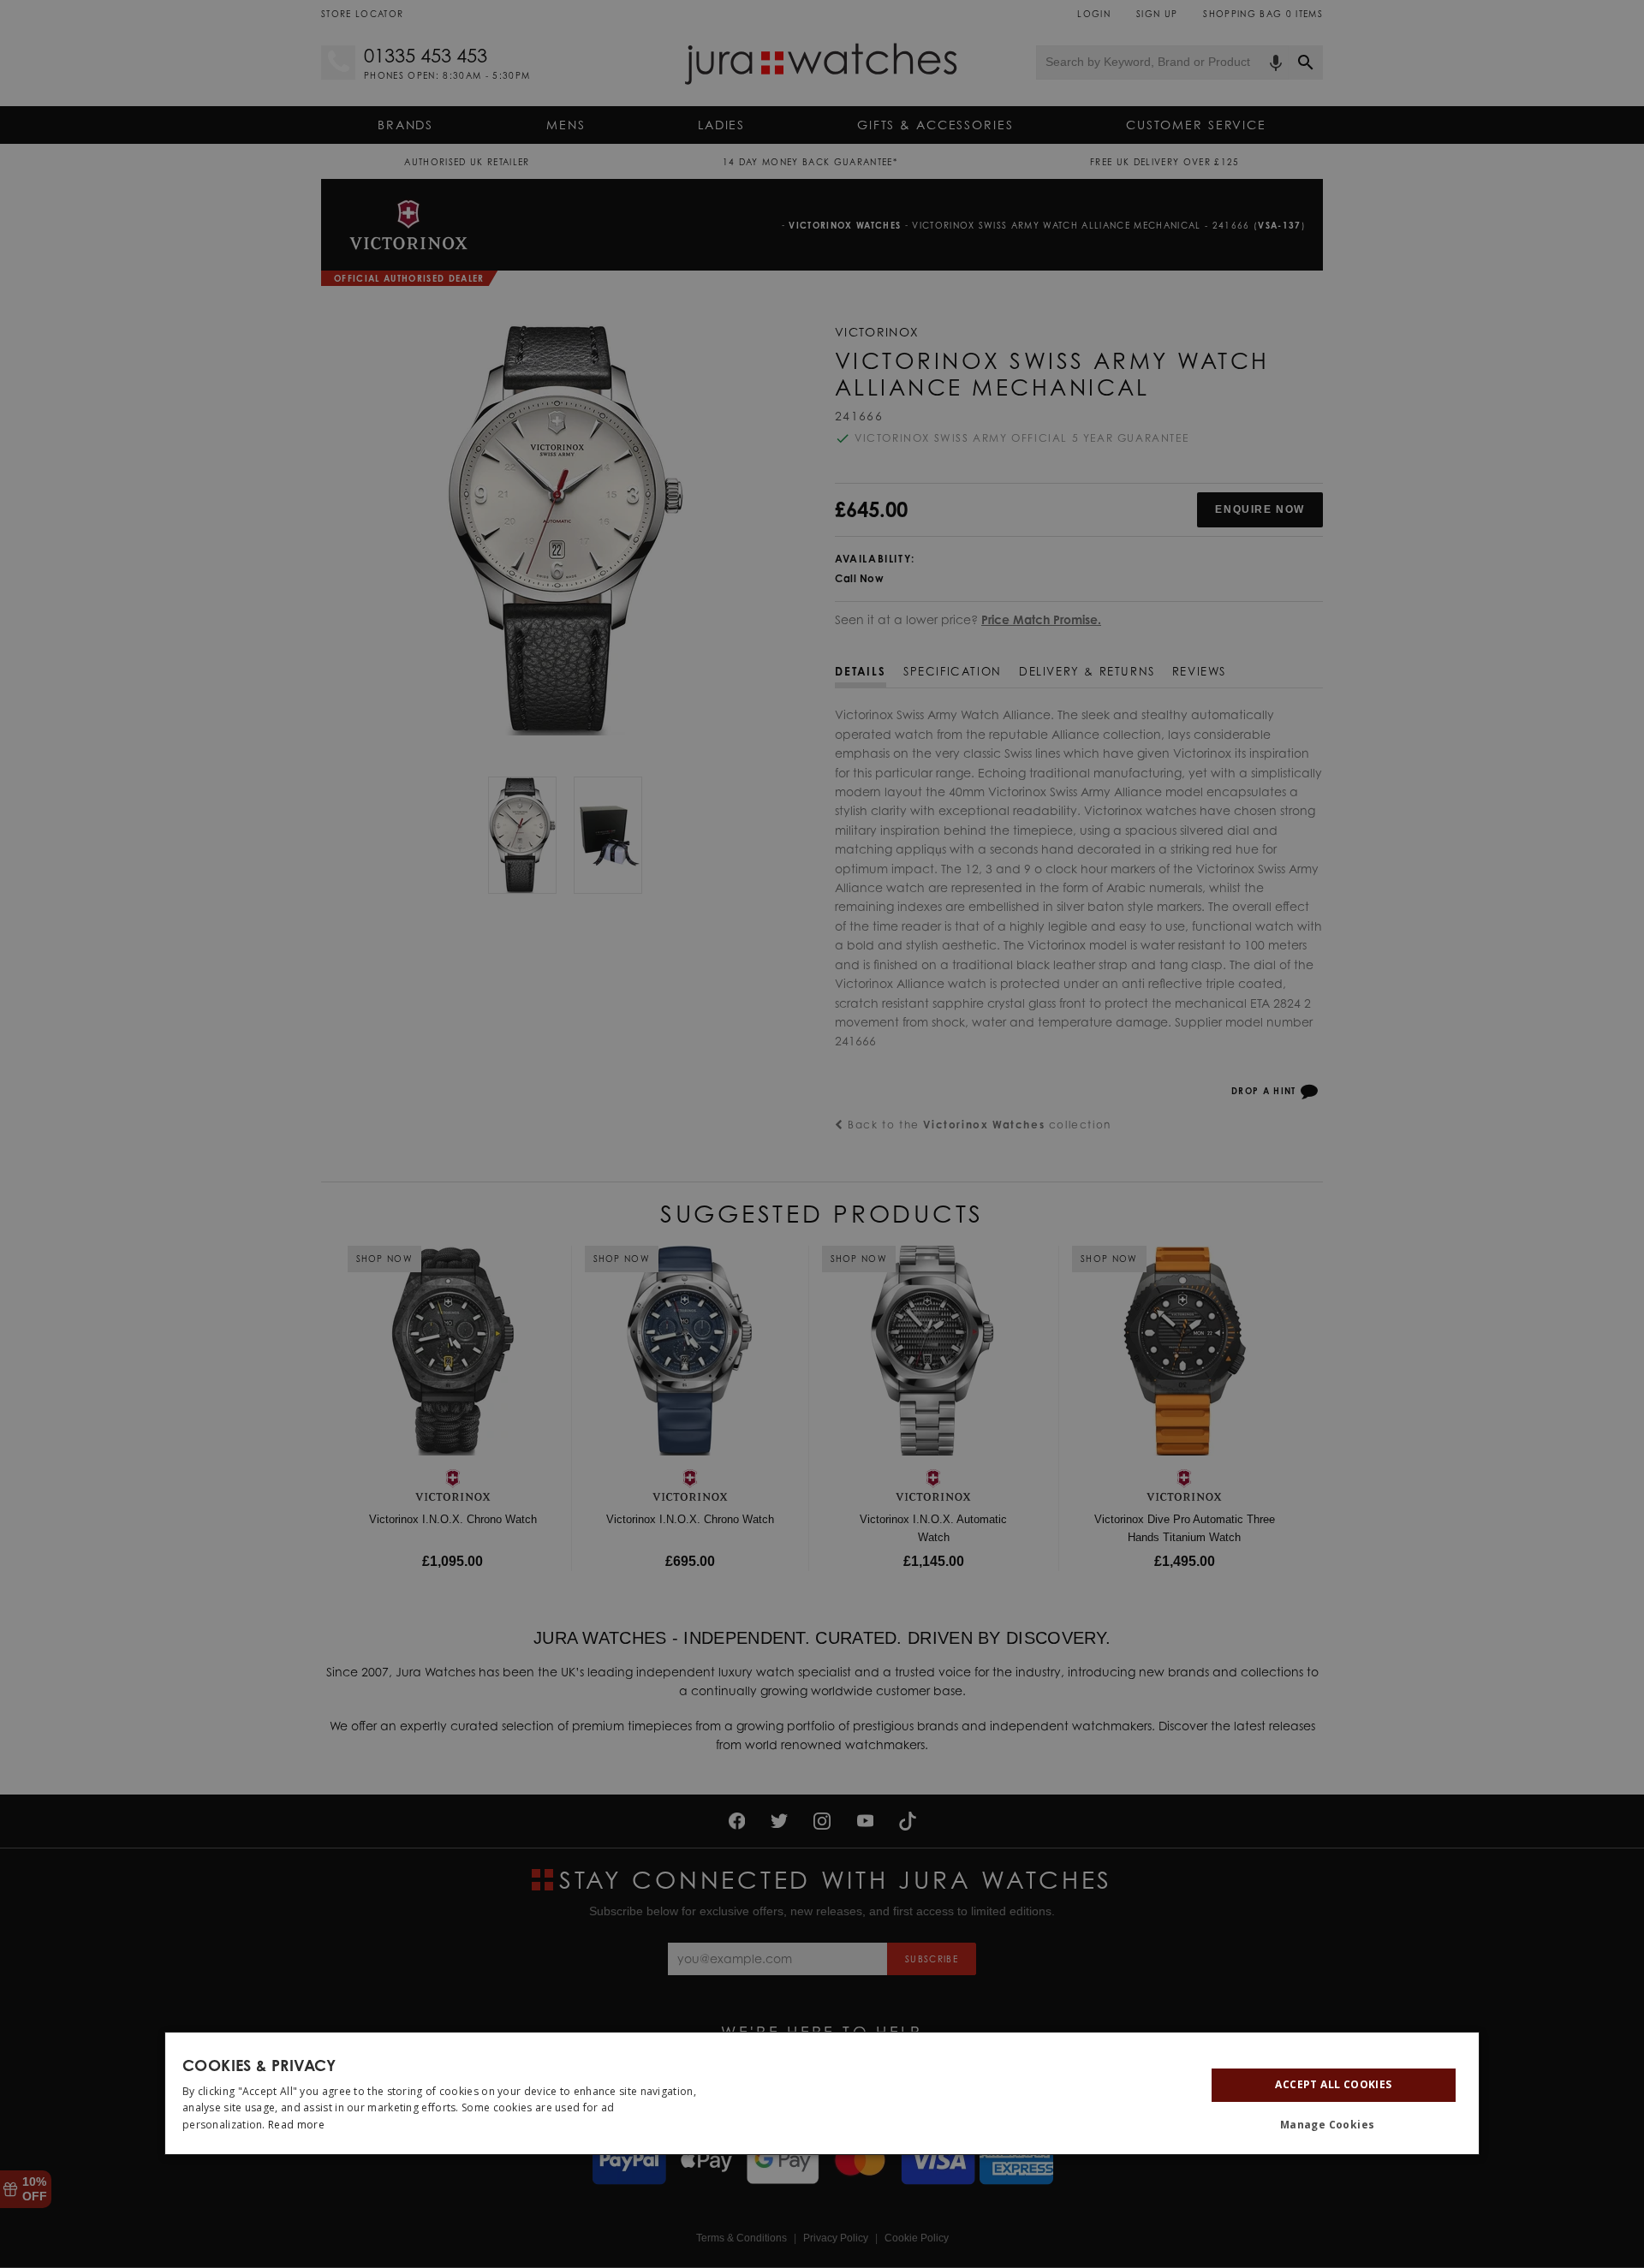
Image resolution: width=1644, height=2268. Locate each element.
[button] (1334, 2125)
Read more (296, 2125)
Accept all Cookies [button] (1333, 2084)
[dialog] (822, 2093)
